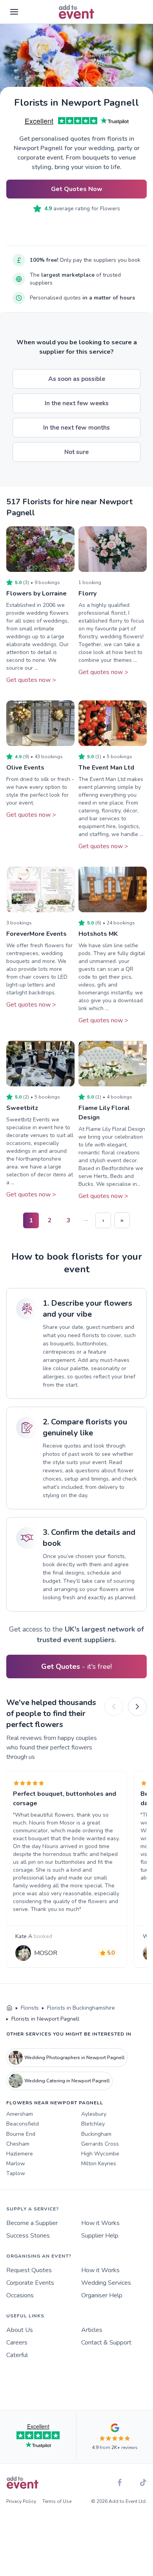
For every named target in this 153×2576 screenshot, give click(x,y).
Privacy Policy (21, 2501)
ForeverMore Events (36, 934)
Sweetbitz (22, 1108)
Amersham (20, 2114)
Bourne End (21, 2134)
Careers (17, 2343)
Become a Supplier (32, 2223)
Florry (87, 593)
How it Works (100, 2223)
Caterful (17, 2355)
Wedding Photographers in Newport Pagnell (75, 2058)
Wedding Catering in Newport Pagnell (67, 2081)
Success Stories (28, 2236)
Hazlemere (20, 2154)
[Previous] (114, 1707)
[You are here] (9, 2008)
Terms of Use (57, 2501)
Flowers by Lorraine (36, 593)
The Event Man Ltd (106, 768)
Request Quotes (29, 2270)
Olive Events (25, 768)
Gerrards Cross (100, 2144)
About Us (20, 2330)
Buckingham (96, 2134)
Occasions (20, 2295)
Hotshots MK (98, 934)
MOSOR (46, 1953)
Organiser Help (102, 2295)
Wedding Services (106, 2283)
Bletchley (93, 2124)
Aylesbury (94, 2114)
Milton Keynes (99, 2164)
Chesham (18, 2144)
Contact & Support (106, 2343)
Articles (92, 2330)
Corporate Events (30, 2283)
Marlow (16, 2164)
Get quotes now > (31, 680)
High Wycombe (100, 2154)
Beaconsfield (23, 2124)
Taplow (16, 2173)
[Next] (137, 1707)
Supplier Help (100, 2236)
